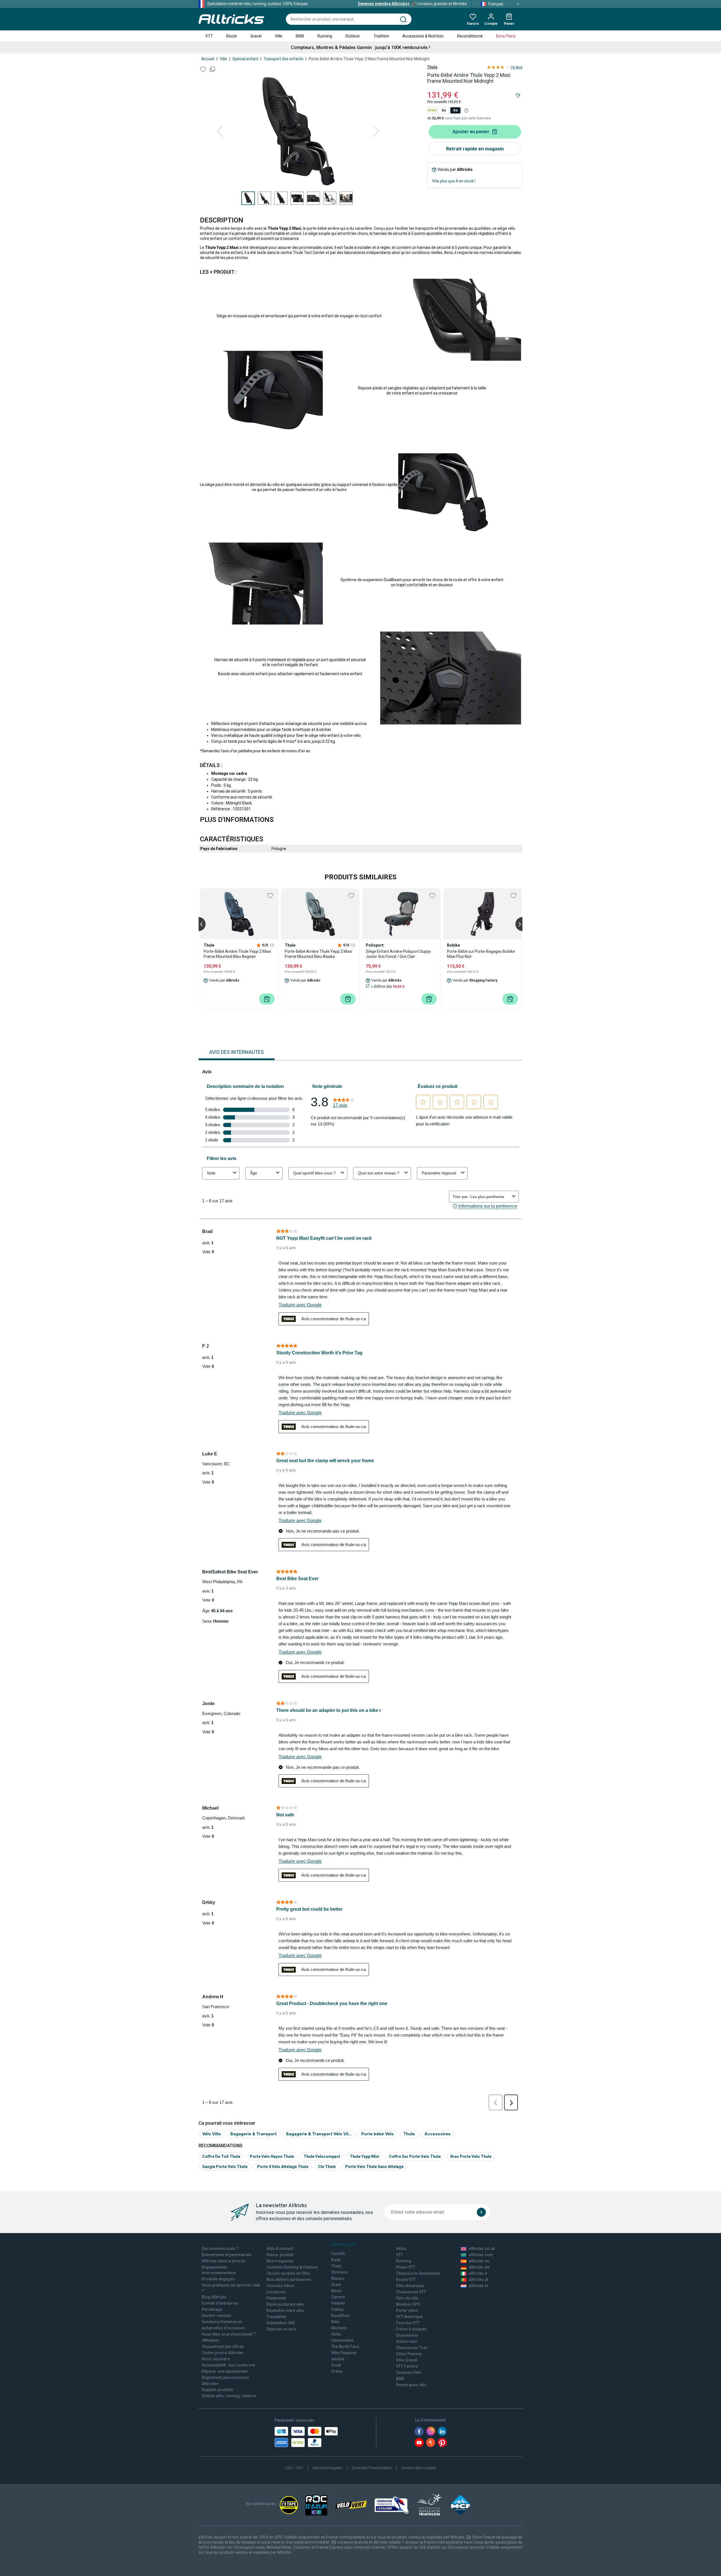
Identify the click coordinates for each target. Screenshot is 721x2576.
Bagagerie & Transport (253, 2134)
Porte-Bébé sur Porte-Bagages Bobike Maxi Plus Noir (481, 954)
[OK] (481, 2212)
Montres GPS (408, 2304)
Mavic (337, 2291)
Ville (279, 36)
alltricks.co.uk (482, 2249)
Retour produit (280, 2255)
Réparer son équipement (224, 2371)
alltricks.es (479, 2261)
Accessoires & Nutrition (423, 36)
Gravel (256, 36)
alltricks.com (481, 2255)
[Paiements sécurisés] (306, 2437)
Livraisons (276, 2292)
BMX (300, 36)
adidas (338, 2359)
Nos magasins (280, 2261)
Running (325, 36)
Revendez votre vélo (285, 2310)
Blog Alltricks (214, 2297)
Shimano (340, 2272)
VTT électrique (409, 2317)
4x (455, 110)
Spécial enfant (245, 59)
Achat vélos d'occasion (223, 2328)
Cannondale (342, 2340)
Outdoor (353, 36)
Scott (336, 2365)
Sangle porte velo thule (225, 2167)
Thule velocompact (322, 2156)
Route (232, 36)
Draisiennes (407, 2335)
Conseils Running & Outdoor (292, 2267)
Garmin (338, 2297)
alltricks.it (478, 2273)
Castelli (338, 2254)
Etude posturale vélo (285, 2304)
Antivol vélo (407, 2341)
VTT (209, 36)
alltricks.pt (478, 2280)
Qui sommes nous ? (220, 2249)
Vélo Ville (212, 2134)
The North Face (345, 2347)
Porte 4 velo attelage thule (283, 2167)
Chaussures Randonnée (418, 2273)
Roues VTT (406, 2280)
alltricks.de (479, 2267)
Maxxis (338, 2278)
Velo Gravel (407, 2360)
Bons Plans (506, 36)
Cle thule (327, 2167)
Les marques (343, 2244)
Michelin (339, 2328)
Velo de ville (407, 2298)
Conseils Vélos (280, 2286)
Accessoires (438, 2134)
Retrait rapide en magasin (475, 149)
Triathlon (381, 36)
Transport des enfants (283, 59)
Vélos (401, 2249)
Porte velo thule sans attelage (374, 2167)
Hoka (336, 2334)
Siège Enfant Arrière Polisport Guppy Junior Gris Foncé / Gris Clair (398, 954)
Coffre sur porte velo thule (415, 2156)
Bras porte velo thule (471, 2156)
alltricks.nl (478, 2286)
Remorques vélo (411, 2385)
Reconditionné (470, 36)
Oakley (337, 2309)
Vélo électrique (410, 2286)
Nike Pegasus (344, 2353)
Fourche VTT (408, 2323)
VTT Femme (407, 2366)
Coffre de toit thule (221, 2156)
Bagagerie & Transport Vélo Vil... (319, 2134)
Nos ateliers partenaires (289, 2280)
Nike (335, 2322)
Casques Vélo (409, 2372)
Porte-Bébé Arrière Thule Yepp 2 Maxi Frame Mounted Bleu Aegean (237, 954)
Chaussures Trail (412, 2348)
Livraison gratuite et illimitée (412, 4)
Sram (336, 2285)
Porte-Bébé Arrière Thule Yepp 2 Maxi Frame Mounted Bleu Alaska (318, 954)
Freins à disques (411, 2329)
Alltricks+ (210, 2384)
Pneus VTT (406, 2267)
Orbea (337, 2371)
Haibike (338, 2303)
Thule (432, 67)
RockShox (341, 2316)
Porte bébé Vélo (378, 2134)
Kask (336, 2260)
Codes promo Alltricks (222, 2353)
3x (444, 110)
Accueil (208, 59)
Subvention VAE (281, 2323)
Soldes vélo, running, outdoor (229, 2396)
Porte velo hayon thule (272, 2156)
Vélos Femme (409, 2354)
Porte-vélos (407, 2310)
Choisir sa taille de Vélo (288, 2273)
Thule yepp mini (365, 2156)
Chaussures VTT (411, 2292)
